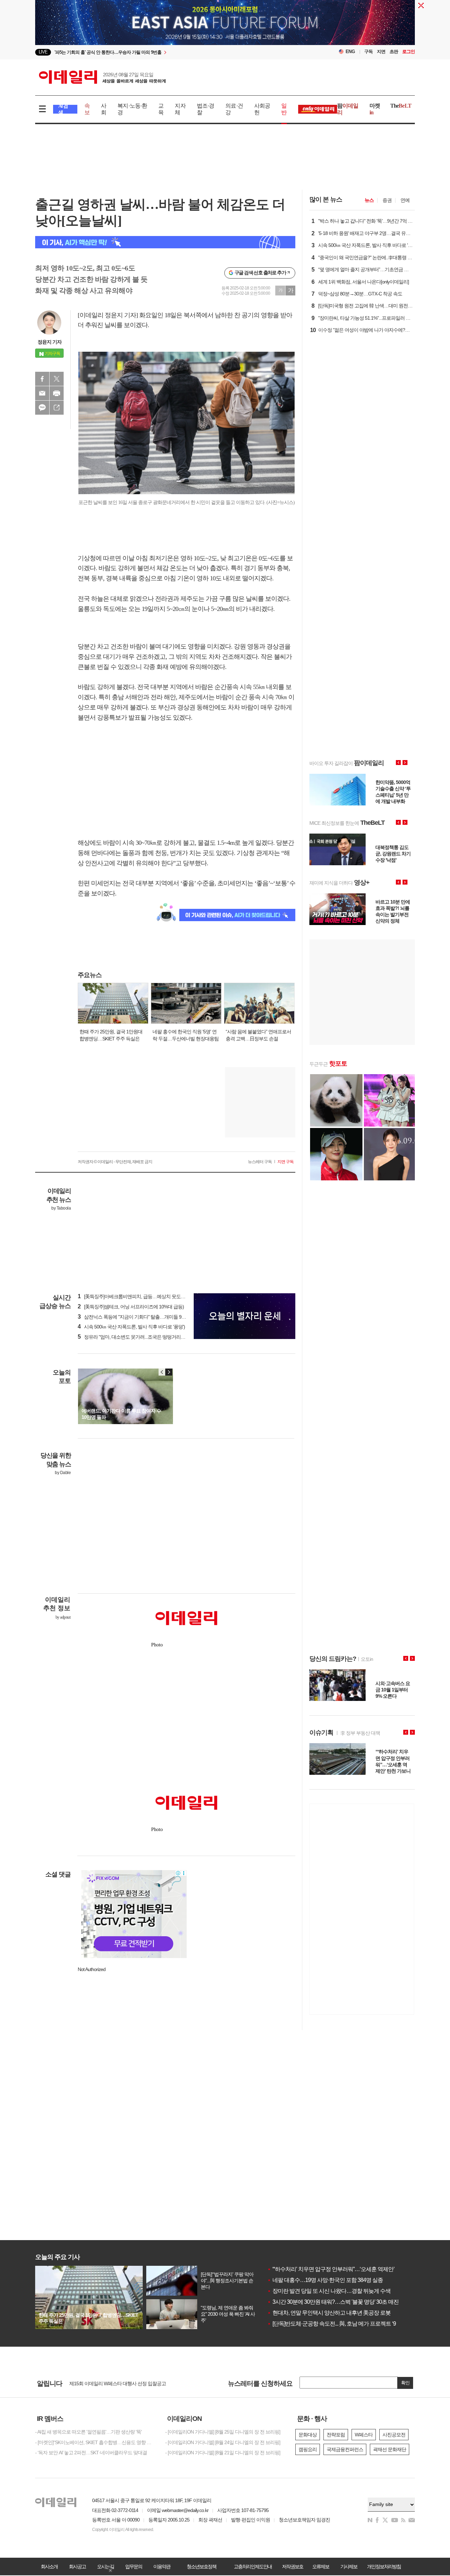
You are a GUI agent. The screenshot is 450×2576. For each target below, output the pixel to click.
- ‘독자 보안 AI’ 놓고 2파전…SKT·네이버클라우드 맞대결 (91, 2453)
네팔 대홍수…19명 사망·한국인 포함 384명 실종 (325, 2280)
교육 (161, 109)
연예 (405, 200)
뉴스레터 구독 (260, 1162)
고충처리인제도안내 (253, 2567)
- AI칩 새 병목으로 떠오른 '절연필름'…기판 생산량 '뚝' (88, 2432)
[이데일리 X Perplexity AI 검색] (165, 242)
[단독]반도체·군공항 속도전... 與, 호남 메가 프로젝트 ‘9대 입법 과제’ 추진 (352, 2324)
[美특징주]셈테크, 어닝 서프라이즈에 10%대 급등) (131, 1307)
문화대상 (308, 2435)
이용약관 (162, 2567)
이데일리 (102, 77)
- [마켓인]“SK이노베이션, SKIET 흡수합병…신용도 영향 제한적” (95, 2442)
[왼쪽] (162, 1372)
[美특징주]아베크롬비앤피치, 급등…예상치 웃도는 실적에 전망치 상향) (152, 1296)
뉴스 (369, 200)
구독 (368, 52)
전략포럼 (336, 2435)
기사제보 (349, 2567)
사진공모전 (394, 2435)
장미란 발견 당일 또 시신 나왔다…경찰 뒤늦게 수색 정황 (335, 2291)
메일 (42, 393)
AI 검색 (63, 109)
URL (57, 408)
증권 (387, 200)
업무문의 (134, 2567)
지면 (381, 52)
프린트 (57, 393)
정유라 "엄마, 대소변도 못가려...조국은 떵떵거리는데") (135, 1337)
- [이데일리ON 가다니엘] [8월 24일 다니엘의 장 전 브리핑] (223, 2442)
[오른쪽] (169, 1372)
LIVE (43, 52)
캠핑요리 (308, 2449)
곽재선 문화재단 (390, 2449)
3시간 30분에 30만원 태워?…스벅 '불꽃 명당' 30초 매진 (333, 2302)
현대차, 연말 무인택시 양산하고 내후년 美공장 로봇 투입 (335, 2313)
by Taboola (61, 1208)
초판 (394, 52)
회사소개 (49, 2567)
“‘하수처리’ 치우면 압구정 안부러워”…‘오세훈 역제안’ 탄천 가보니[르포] (351, 2269)
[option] (168, 52)
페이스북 (42, 379)
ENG (350, 52)
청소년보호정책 (201, 2567)
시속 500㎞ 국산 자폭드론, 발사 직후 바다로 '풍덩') (131, 1327)
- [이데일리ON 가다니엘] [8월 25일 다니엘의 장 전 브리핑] (223, 2432)
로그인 (409, 52)
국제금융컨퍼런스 (345, 2449)
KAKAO (42, 408)
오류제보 (321, 2567)
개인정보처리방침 (384, 2567)
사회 (104, 109)
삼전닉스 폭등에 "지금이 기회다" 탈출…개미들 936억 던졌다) (142, 1317)
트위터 (57, 379)
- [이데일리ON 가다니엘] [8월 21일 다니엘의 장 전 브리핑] (223, 2453)
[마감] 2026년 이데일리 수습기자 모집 (107, 2383)
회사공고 (77, 2567)
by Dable (63, 1473)
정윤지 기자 (50, 342)
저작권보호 (292, 2567)
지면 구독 (285, 1162)
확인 (405, 2383)
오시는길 (105, 2567)
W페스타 (364, 2435)
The (401, 106)
